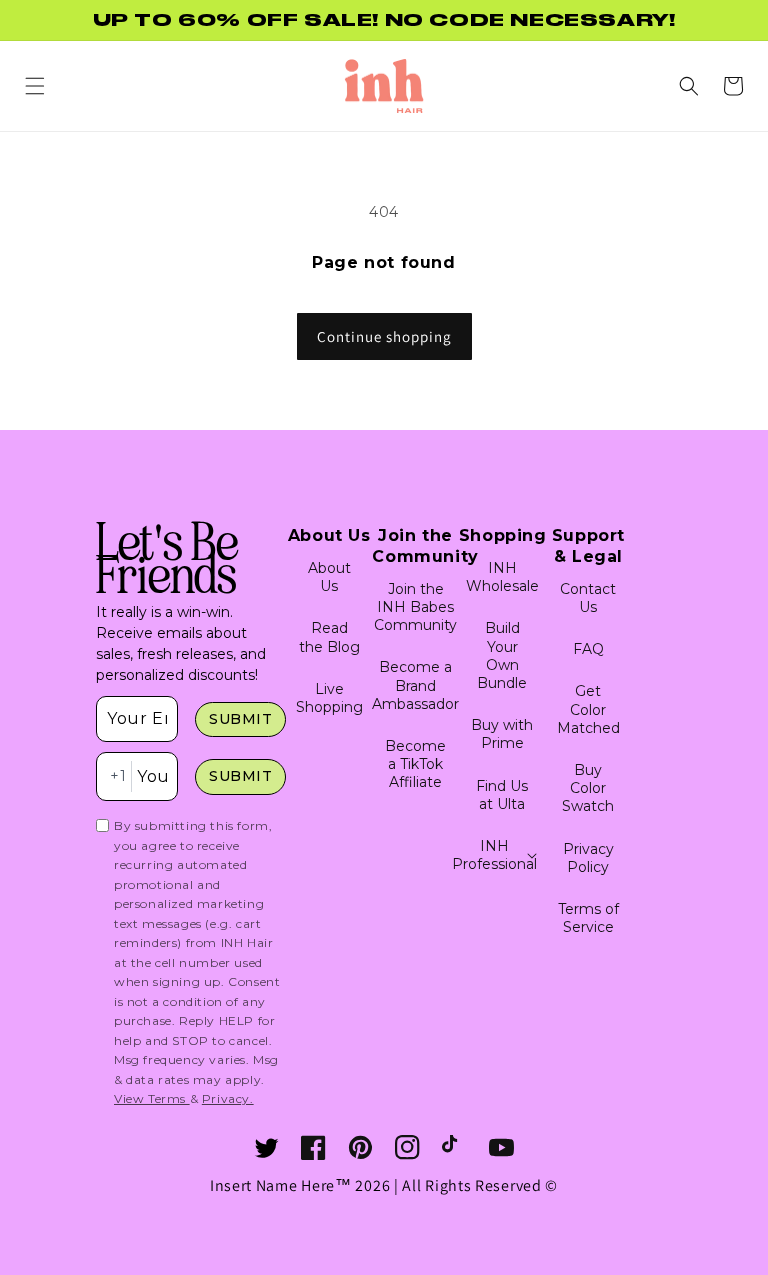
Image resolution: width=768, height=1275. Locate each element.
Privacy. (228, 1098)
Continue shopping (384, 336)
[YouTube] (501, 1147)
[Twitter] (266, 1147)
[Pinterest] (360, 1147)
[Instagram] (407, 1147)
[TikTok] (454, 1147)
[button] (35, 86)
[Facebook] (313, 1147)
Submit (241, 719)
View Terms (152, 1098)
